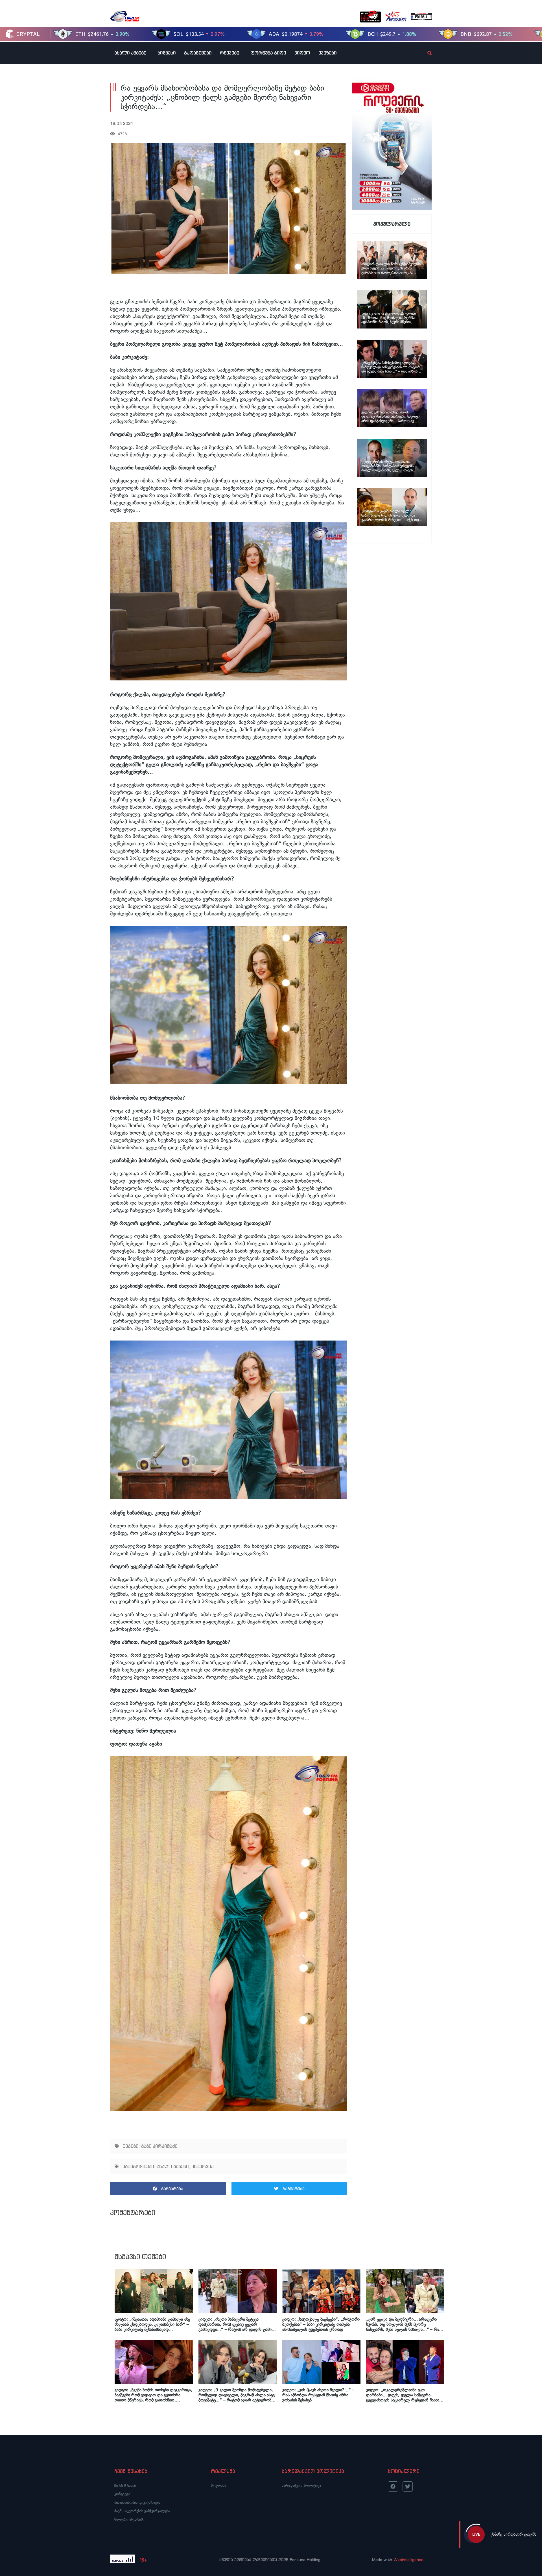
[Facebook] (393, 2486)
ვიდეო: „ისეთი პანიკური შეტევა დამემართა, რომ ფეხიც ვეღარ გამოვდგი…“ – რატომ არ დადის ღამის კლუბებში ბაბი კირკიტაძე (236, 2324)
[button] (168, 2189)
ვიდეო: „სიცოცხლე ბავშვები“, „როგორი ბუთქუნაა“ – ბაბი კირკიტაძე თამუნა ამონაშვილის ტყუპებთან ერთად (321, 2324)
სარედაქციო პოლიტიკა (301, 2485)
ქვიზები (327, 53)
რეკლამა (218, 2485)
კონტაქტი (122, 2494)
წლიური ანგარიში (129, 2519)
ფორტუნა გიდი (268, 53)
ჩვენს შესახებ (125, 2485)
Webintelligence (408, 2560)
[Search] (425, 53)
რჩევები (230, 53)
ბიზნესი (167, 53)
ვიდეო (302, 53)
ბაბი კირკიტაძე (159, 2146)
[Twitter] (408, 2486)
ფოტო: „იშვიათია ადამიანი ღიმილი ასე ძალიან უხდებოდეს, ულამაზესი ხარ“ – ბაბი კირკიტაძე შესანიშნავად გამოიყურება (152, 2324)
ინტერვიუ (202, 2166)
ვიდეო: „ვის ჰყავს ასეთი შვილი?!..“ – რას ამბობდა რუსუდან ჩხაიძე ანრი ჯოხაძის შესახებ (318, 2395)
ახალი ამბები (130, 53)
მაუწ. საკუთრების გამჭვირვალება (142, 2511)
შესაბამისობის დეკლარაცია (137, 2502)
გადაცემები (198, 53)
